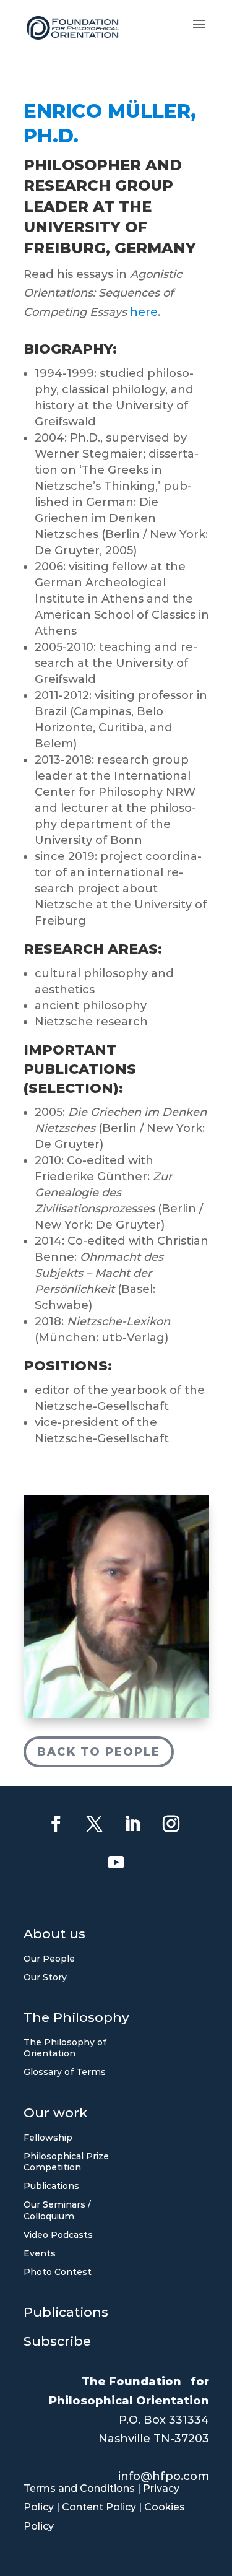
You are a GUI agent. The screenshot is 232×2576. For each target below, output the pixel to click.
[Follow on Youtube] (116, 1863)
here (144, 312)
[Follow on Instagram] (171, 1824)
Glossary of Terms (65, 2072)
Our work (55, 2114)
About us (54, 1935)
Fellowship (48, 2138)
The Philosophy (76, 2019)
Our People (49, 1959)
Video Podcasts (58, 2235)
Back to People (99, 1752)
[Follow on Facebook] (56, 1824)
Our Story (45, 1977)
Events (40, 2253)
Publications (51, 2186)
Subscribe (57, 2343)
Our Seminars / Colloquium (57, 2210)
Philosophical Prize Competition (66, 2162)
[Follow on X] (95, 1824)
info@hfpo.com (164, 2476)
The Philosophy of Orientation (65, 2048)
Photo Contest (58, 2272)
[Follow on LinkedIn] (133, 1824)
